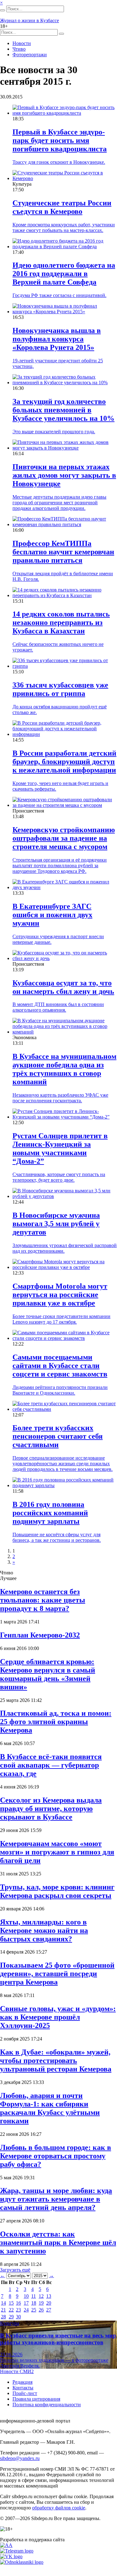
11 (34, 2296)
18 (34, 2303)
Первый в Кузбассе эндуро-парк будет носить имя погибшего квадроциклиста (60, 140)
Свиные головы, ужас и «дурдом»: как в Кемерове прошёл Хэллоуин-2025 (58, 2017)
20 (49, 2303)
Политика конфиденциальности (47, 2405)
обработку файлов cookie (59, 2508)
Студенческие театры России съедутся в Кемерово (62, 207)
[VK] (11, 2556)
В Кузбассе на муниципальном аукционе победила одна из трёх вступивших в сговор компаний (64, 1069)
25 (34, 2310)
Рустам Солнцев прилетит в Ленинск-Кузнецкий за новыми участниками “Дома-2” (60, 1148)
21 (3, 2310)
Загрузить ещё (15, 2270)
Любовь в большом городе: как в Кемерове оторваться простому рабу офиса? (56, 2156)
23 (18, 2310)
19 (41, 2303)
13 (49, 2296)
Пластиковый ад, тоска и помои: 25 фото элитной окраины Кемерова (56, 1722)
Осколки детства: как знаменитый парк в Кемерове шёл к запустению (58, 2242)
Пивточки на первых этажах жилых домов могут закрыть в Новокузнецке (64, 475)
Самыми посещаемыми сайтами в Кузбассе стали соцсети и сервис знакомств (60, 1366)
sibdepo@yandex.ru (20, 2458)
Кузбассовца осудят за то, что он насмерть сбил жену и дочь (63, 987)
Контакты (23, 2388)
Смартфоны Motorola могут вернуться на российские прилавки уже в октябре (60, 1295)
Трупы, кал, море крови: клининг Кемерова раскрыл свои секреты (57, 1891)
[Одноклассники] (22, 2562)
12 (41, 2296)
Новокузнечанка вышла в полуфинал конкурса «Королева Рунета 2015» (57, 339)
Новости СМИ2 (17, 2371)
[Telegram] (17, 2551)
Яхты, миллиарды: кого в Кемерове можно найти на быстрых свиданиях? (44, 1930)
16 (18, 2303)
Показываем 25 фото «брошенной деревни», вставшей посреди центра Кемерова (57, 1974)
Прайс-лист (25, 2393)
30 (18, 2317)
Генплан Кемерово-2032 (40, 1635)
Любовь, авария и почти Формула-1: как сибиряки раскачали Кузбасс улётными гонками (50, 2108)
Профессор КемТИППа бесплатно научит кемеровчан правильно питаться (63, 552)
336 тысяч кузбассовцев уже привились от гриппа (60, 689)
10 (26, 2296)
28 (3, 2317)
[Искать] (2, 10)
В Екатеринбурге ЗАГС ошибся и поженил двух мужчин (52, 915)
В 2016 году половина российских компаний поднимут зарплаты (50, 1513)
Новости (22, 43)
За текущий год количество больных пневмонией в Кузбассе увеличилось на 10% (63, 410)
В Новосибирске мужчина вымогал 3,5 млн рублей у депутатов (56, 1224)
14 (3, 2303)
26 (41, 2310)
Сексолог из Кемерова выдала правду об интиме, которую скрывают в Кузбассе (51, 1809)
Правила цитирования (36, 2399)
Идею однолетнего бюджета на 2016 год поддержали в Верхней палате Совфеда (64, 274)
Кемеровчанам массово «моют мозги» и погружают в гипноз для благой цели (57, 1852)
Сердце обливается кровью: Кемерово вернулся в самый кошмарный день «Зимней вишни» (48, 1674)
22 (11, 2310)
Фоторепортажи (30, 55)
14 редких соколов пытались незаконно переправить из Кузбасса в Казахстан (61, 622)
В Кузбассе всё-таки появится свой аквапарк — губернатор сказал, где (51, 1765)
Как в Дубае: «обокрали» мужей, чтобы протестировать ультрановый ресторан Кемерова (56, 2060)
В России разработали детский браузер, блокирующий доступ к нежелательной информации (64, 762)
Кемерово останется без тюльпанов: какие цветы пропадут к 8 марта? (43, 1600)
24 (26, 2310)
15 (11, 2303)
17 (26, 2303)
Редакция (22, 2382)
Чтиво (19, 49)
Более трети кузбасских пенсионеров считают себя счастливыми (58, 1436)
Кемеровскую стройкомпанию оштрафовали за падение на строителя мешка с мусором (64, 838)
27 (49, 2310)
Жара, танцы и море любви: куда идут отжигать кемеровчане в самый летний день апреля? (56, 2199)
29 (11, 2317)
